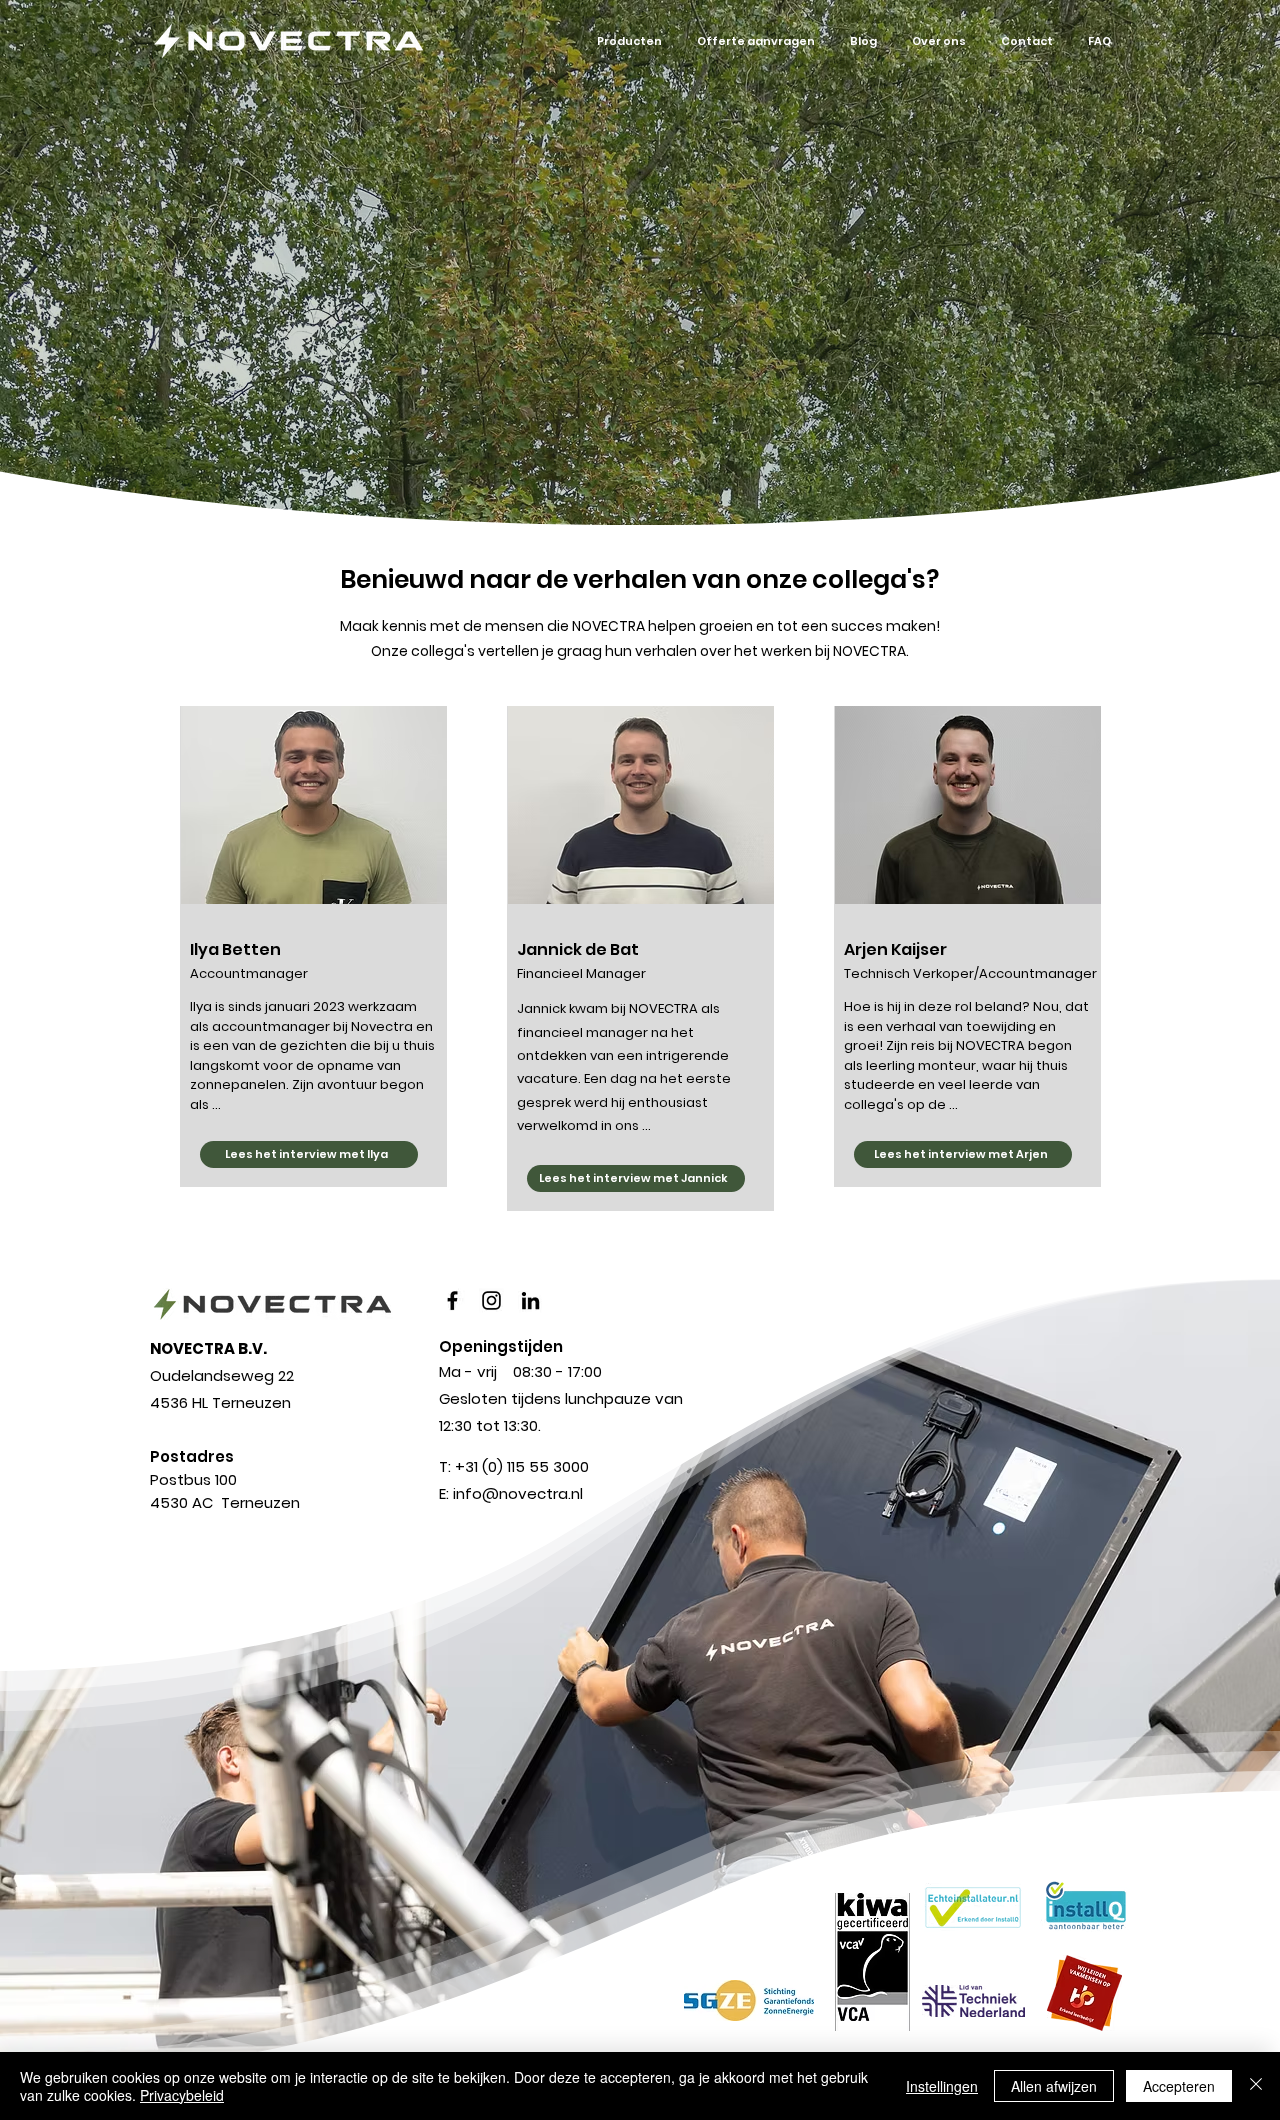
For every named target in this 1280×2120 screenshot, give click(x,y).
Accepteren (1179, 2086)
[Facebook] (452, 1300)
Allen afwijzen (1054, 2086)
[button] (629, 41)
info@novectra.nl (518, 1493)
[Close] (1256, 2086)
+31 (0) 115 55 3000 (522, 1466)
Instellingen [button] (942, 2086)
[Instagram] (491, 1300)
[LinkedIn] (530, 1300)
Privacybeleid (182, 2095)
